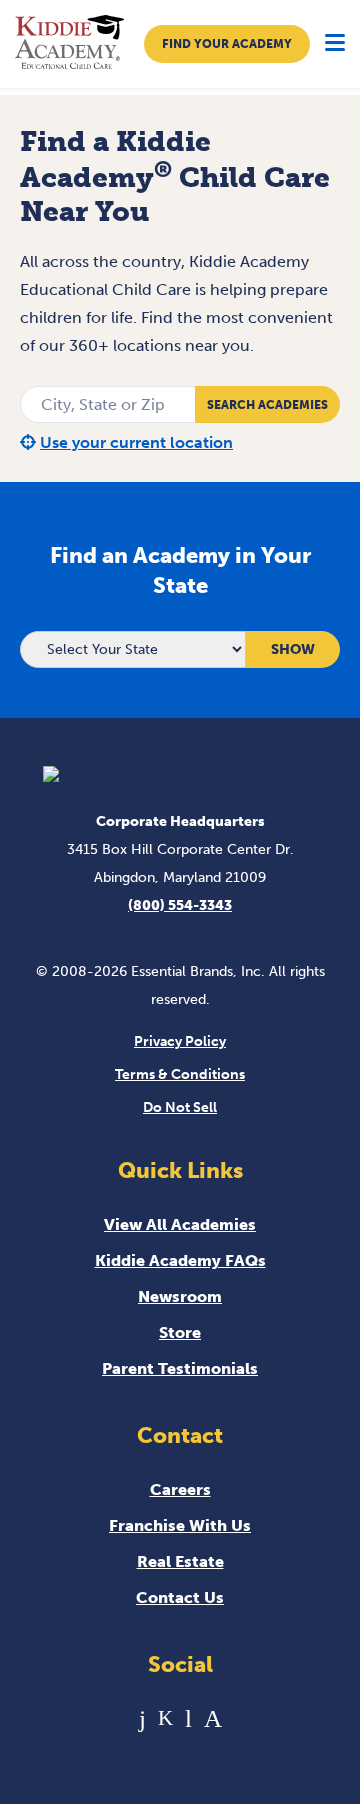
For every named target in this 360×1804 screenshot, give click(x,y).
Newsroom (180, 1296)
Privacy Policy (180, 1041)
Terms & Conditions (180, 1074)
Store (180, 1332)
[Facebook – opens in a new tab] (142, 1718)
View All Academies (180, 1224)
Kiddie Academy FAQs (180, 1260)
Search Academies (267, 405)
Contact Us (180, 1597)
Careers (180, 1489)
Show (293, 649)
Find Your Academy (227, 44)
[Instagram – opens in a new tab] (213, 1718)
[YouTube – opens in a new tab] (188, 1718)
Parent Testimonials (180, 1368)
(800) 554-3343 (180, 905)
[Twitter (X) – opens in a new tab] (165, 1718)
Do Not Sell (180, 1107)
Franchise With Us (180, 1525)
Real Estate (180, 1561)
